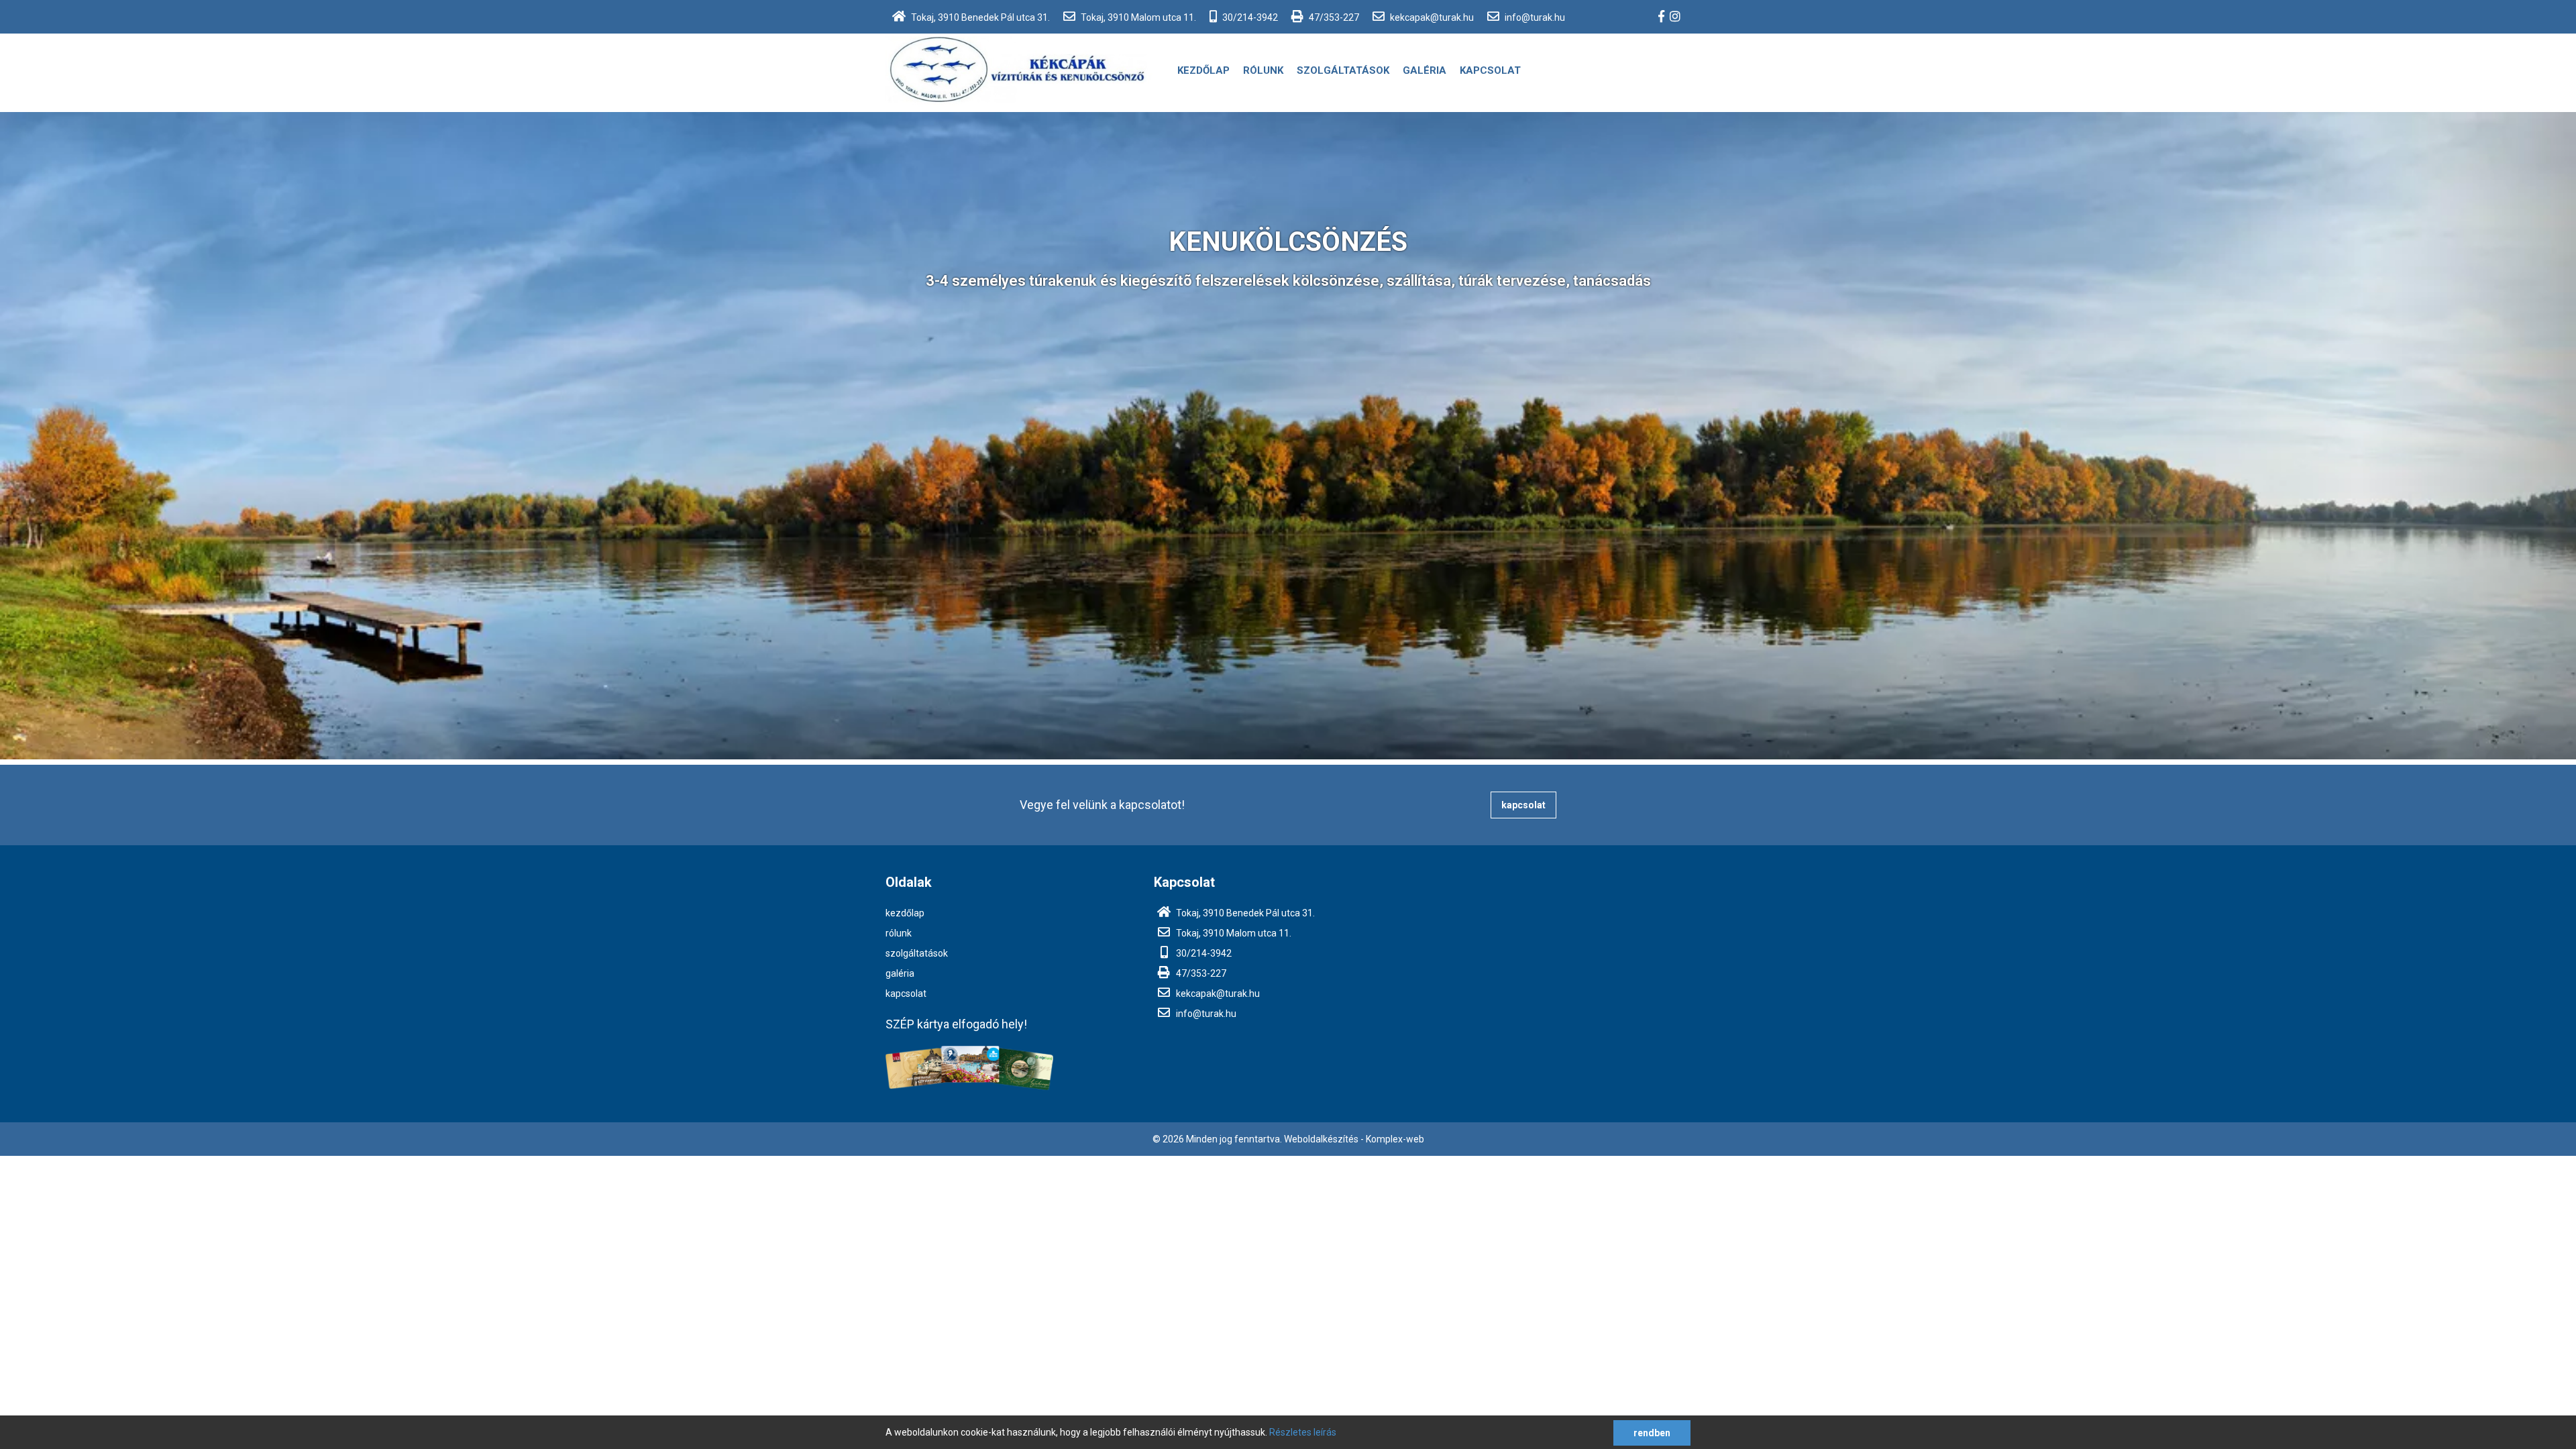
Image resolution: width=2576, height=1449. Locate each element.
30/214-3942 (1249, 17)
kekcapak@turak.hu (1431, 17)
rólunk (1263, 70)
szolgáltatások (1343, 70)
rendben (1652, 1433)
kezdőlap (1203, 70)
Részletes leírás (1303, 1432)
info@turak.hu (1534, 17)
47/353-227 (1333, 17)
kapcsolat (1490, 70)
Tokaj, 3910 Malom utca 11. (1137, 17)
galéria (1425, 70)
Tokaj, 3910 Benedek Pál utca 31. (979, 17)
